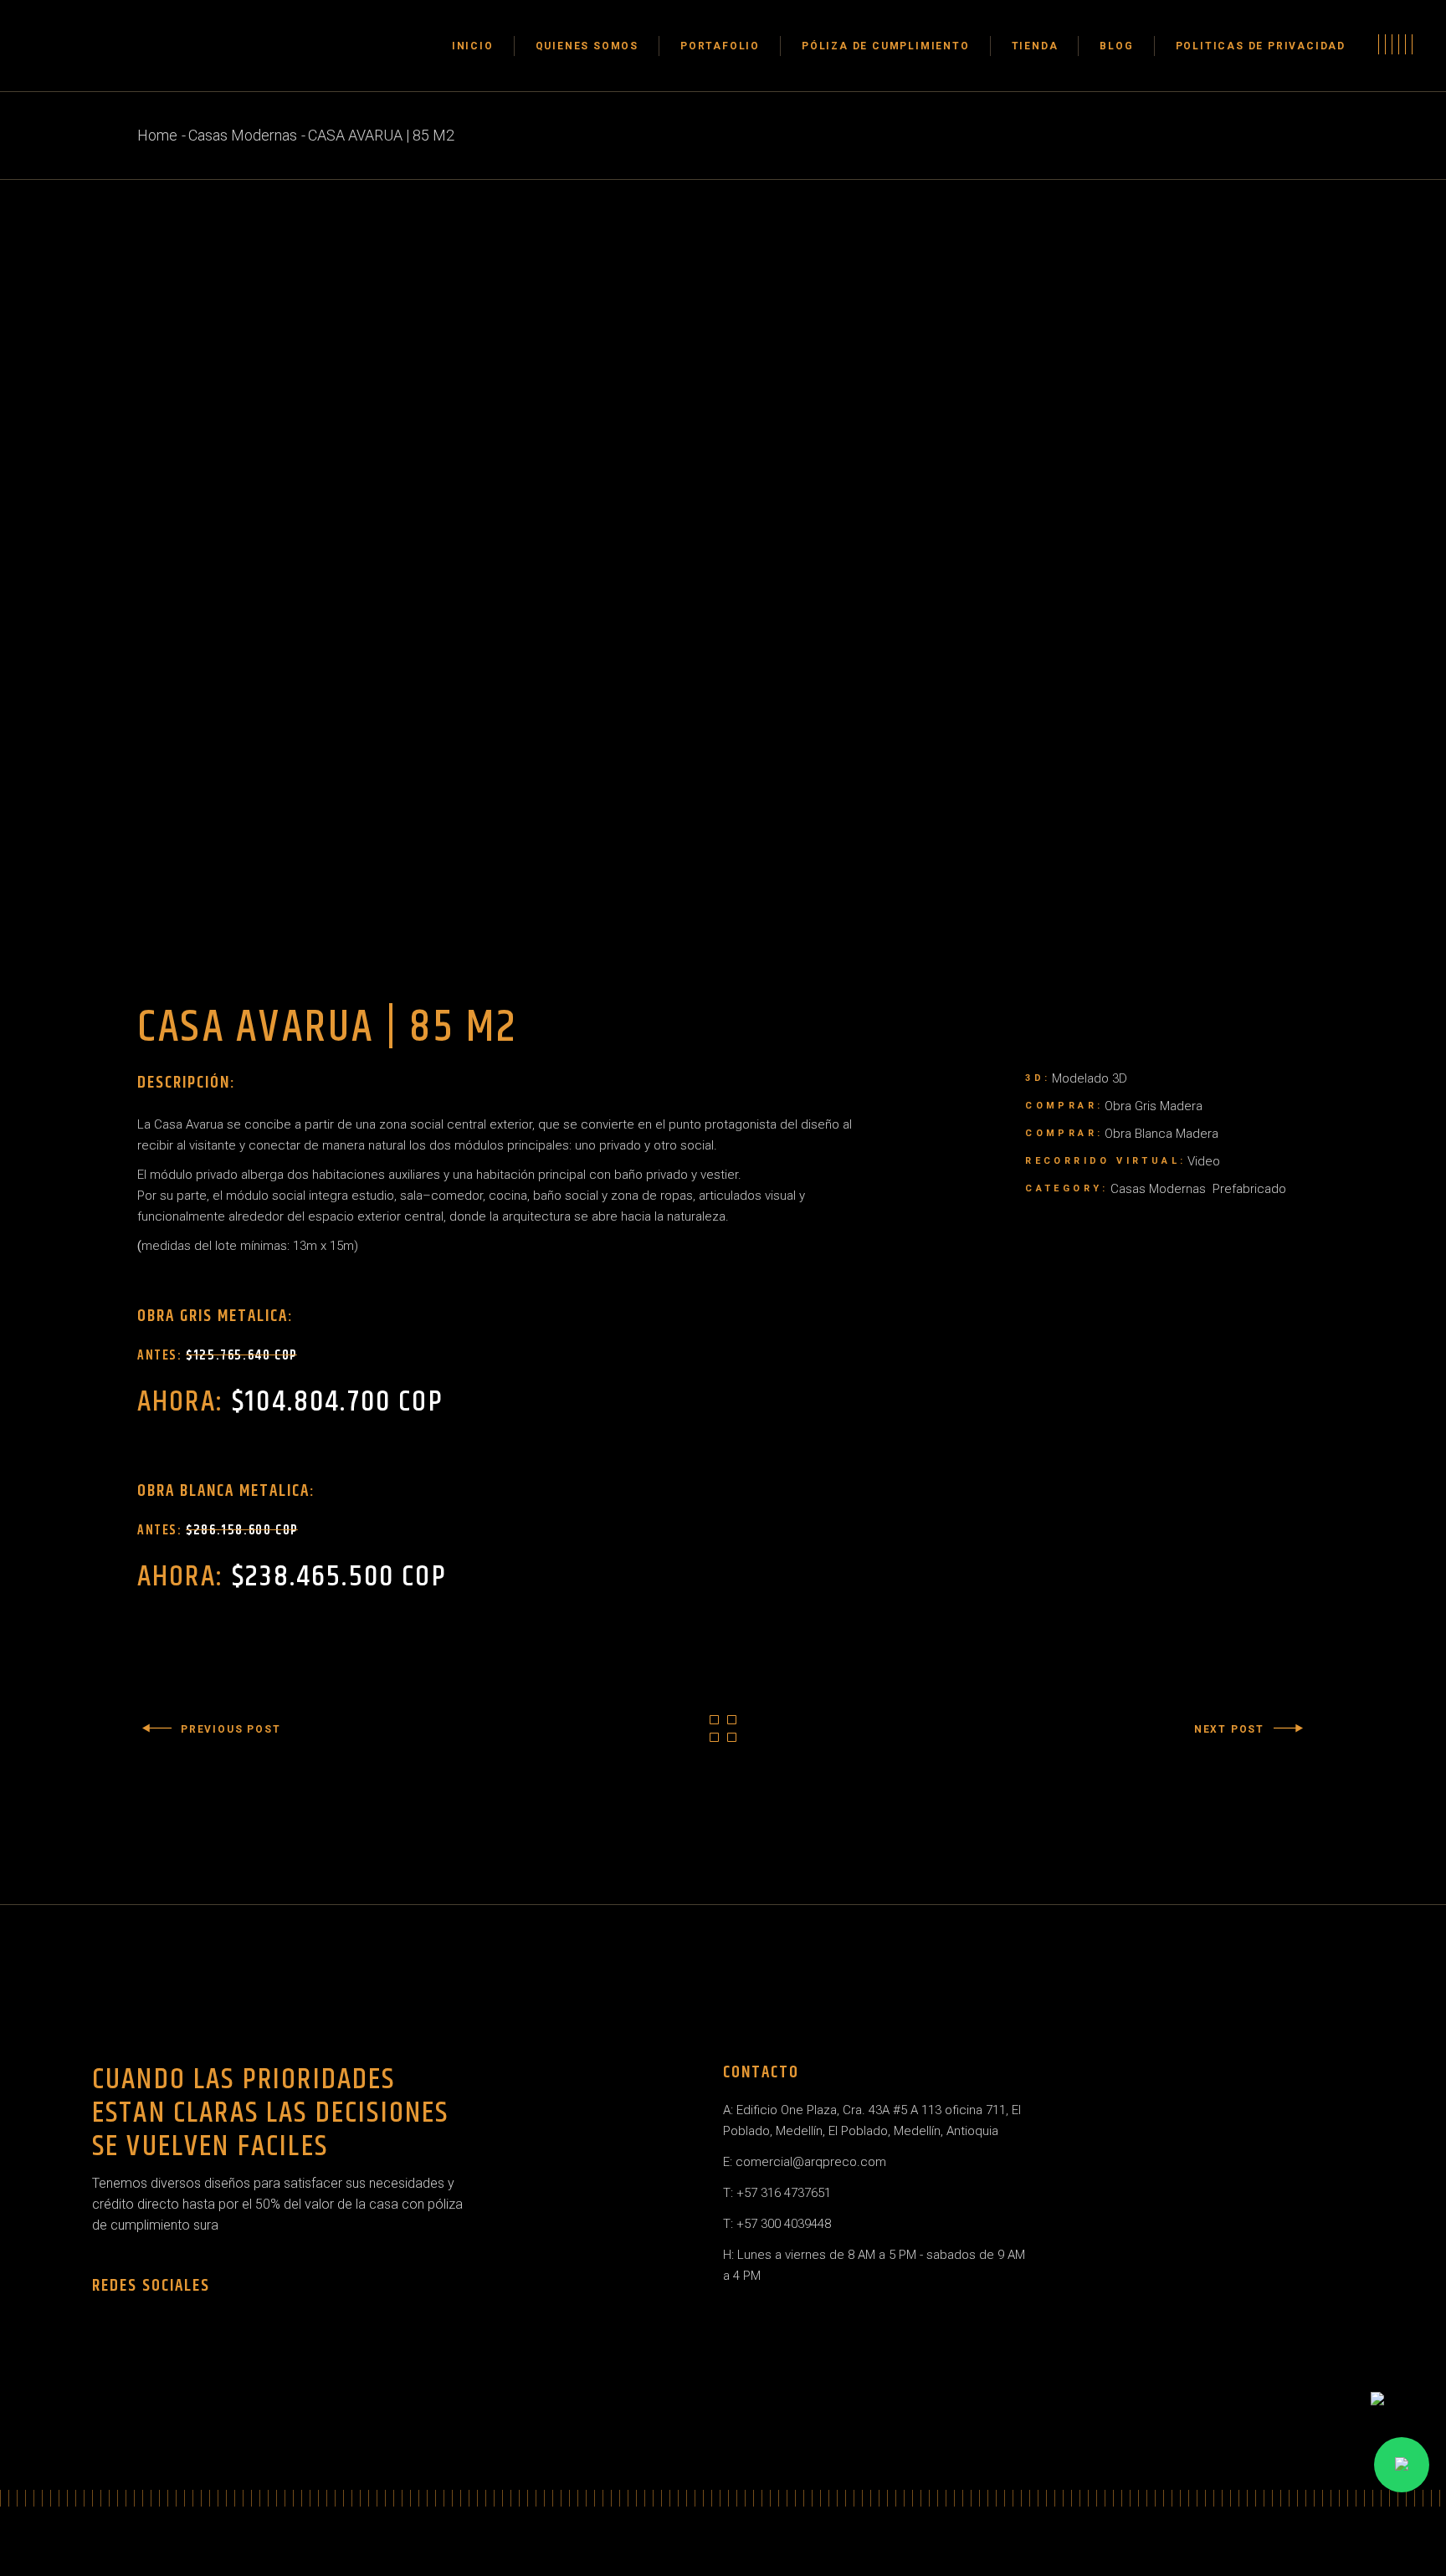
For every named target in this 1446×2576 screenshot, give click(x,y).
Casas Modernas (1158, 1189)
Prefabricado (1249, 1189)
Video (1204, 1161)
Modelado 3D (1090, 1078)
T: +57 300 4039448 (777, 2224)
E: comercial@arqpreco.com (805, 2162)
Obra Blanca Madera (1161, 1134)
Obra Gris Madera (1154, 1106)
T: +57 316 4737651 (777, 2193)
